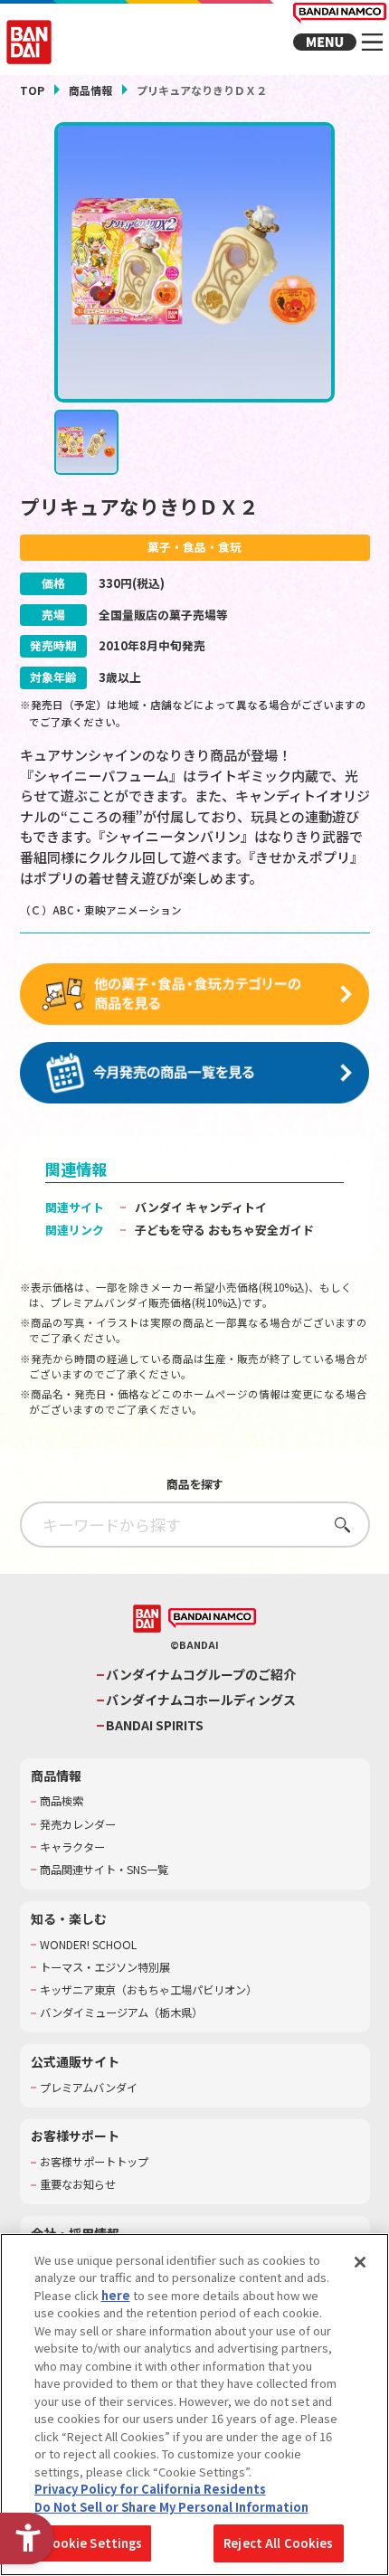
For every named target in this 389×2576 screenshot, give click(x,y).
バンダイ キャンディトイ (201, 1207)
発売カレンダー (78, 1825)
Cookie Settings (94, 2543)
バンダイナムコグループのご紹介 (201, 1675)
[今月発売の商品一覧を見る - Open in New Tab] (195, 1074)
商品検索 (62, 1801)
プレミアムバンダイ (89, 2088)
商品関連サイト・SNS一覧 (104, 1870)
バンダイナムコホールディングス (201, 1700)
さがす (337, 1525)
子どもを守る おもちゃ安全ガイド (224, 1230)
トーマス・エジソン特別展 (105, 1968)
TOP (32, 90)
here (116, 2295)
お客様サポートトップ (94, 2162)
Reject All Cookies (278, 2543)
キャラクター (72, 1847)
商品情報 (90, 90)
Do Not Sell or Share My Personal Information (171, 2507)
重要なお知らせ (78, 2185)
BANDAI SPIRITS (155, 1725)
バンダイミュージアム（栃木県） (121, 2013)
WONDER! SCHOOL (88, 1945)
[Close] (360, 2262)
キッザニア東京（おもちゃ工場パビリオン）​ (148, 1990)
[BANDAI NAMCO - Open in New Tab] (212, 1619)
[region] (194, 2405)
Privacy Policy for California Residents (150, 2489)
